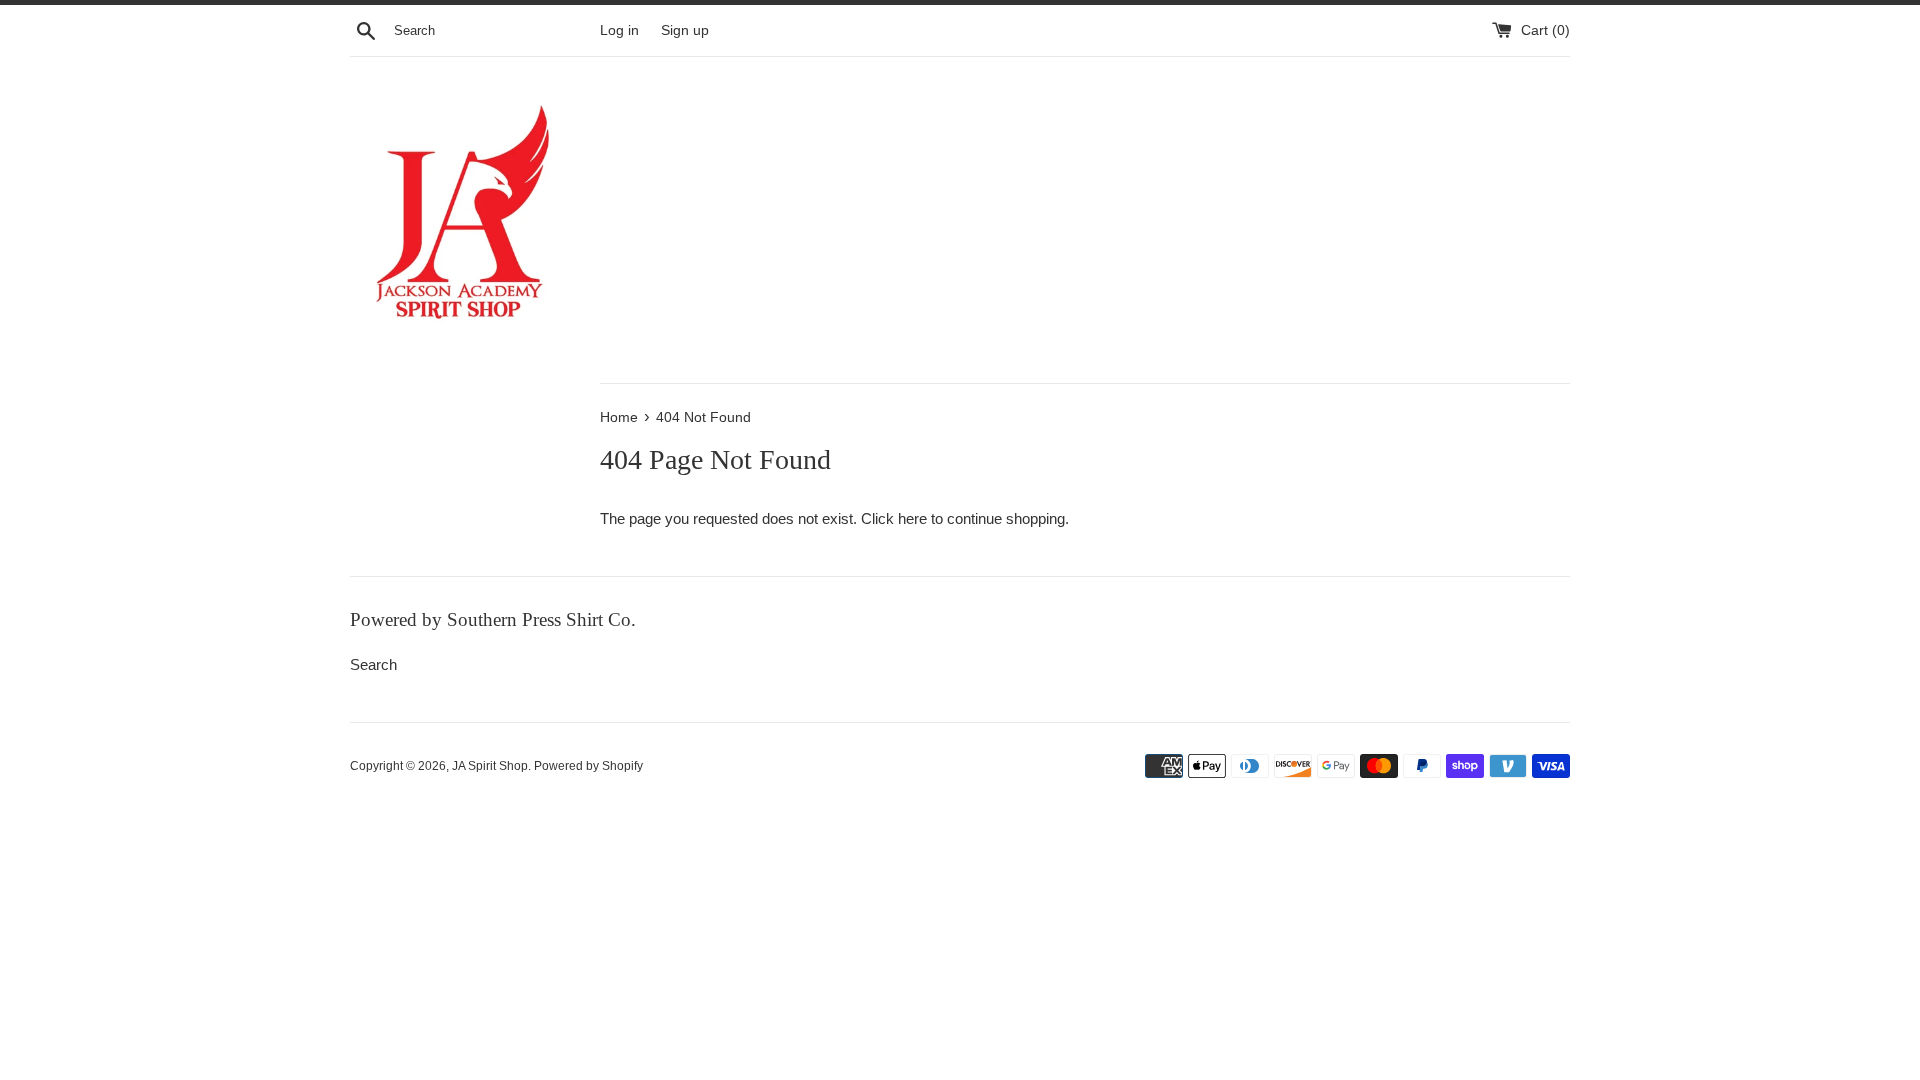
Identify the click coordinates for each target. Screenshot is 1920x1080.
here (912, 518)
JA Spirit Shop (490, 766)
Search (373, 664)
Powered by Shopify (588, 766)
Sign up (685, 30)
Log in (619, 30)
